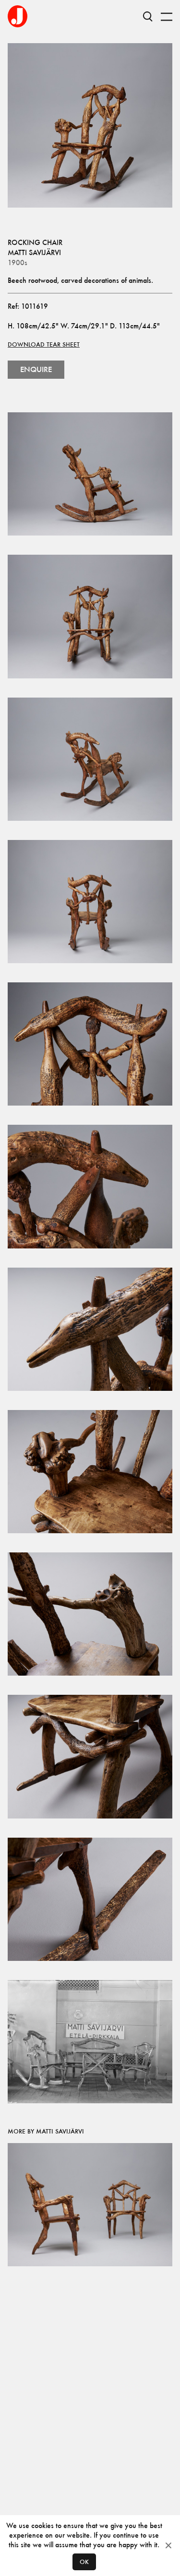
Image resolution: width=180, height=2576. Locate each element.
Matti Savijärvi (34, 252)
